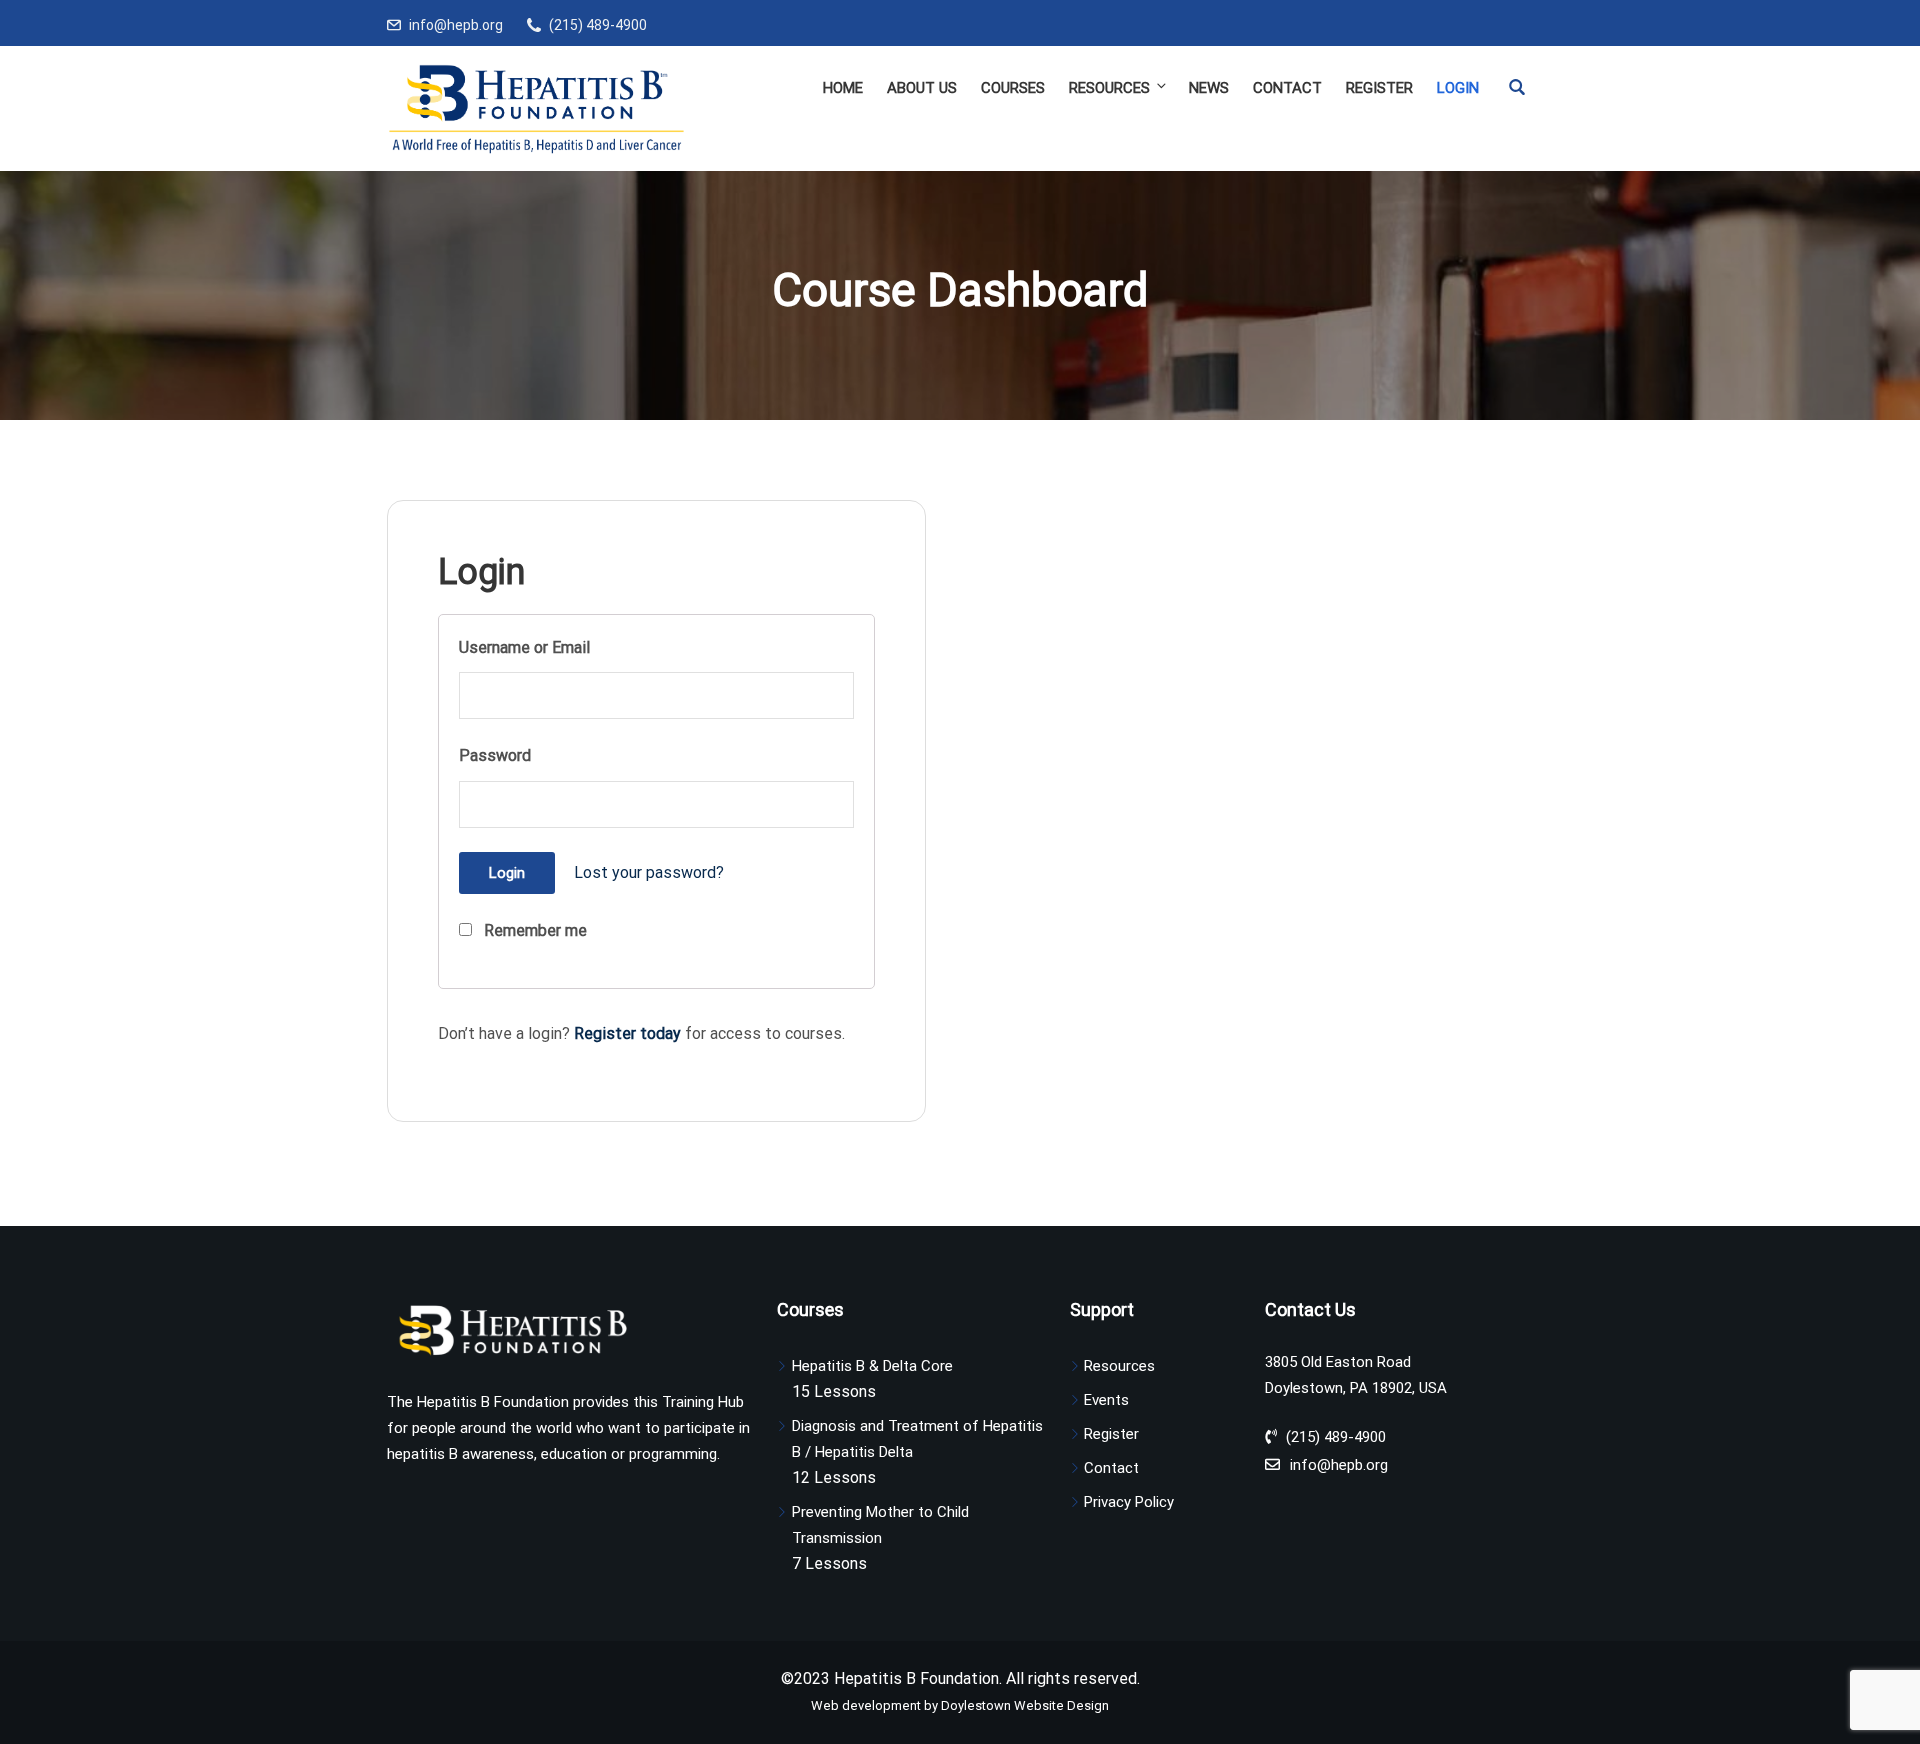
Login (1458, 88)
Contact (1287, 88)
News (1209, 88)
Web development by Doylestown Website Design (960, 1705)
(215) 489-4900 (598, 25)
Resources (1109, 88)
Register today (627, 1033)
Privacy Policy (1129, 1502)
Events (1106, 1400)
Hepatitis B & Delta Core (872, 1366)
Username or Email (524, 647)
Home (843, 88)
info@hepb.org (456, 25)
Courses (1013, 88)
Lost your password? (649, 872)
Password (495, 755)
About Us (922, 88)
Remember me (533, 930)
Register (1379, 88)
